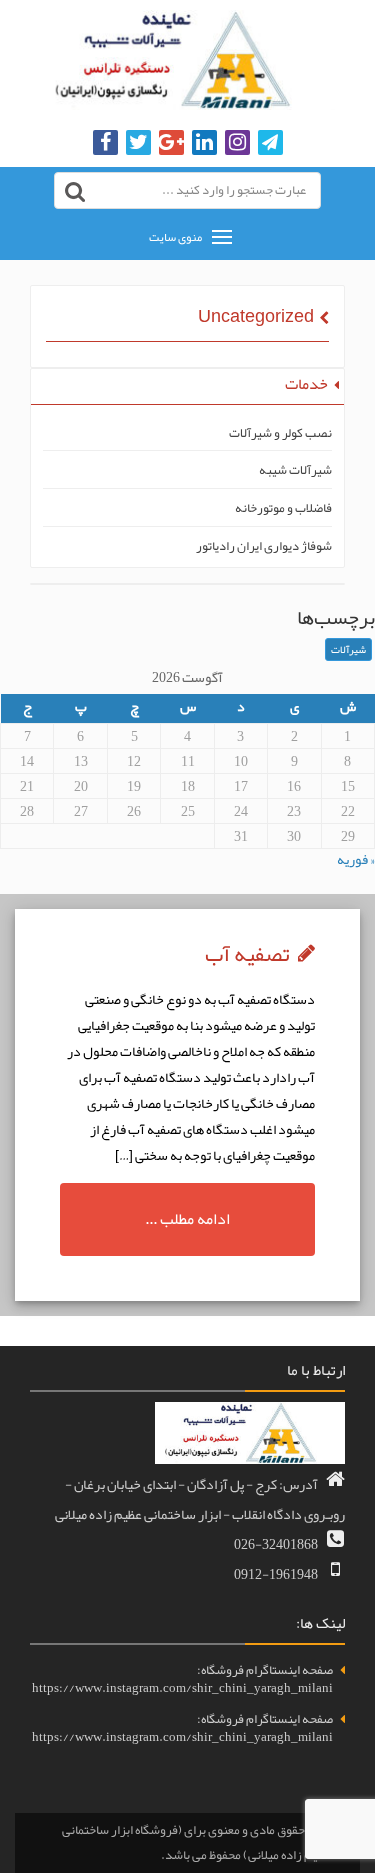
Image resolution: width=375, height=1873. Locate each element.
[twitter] (138, 143)
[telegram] (270, 143)
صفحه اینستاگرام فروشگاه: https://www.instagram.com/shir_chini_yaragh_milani (182, 1679)
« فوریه (356, 859)
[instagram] (237, 143)
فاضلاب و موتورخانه (283, 508)
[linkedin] (204, 143)
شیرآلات (348, 649)
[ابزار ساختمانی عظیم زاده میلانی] (187, 60)
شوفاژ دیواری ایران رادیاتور (264, 546)
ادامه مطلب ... (187, 1219)
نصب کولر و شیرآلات (280, 433)
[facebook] (105, 143)
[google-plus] (171, 143)
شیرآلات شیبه (295, 470)
